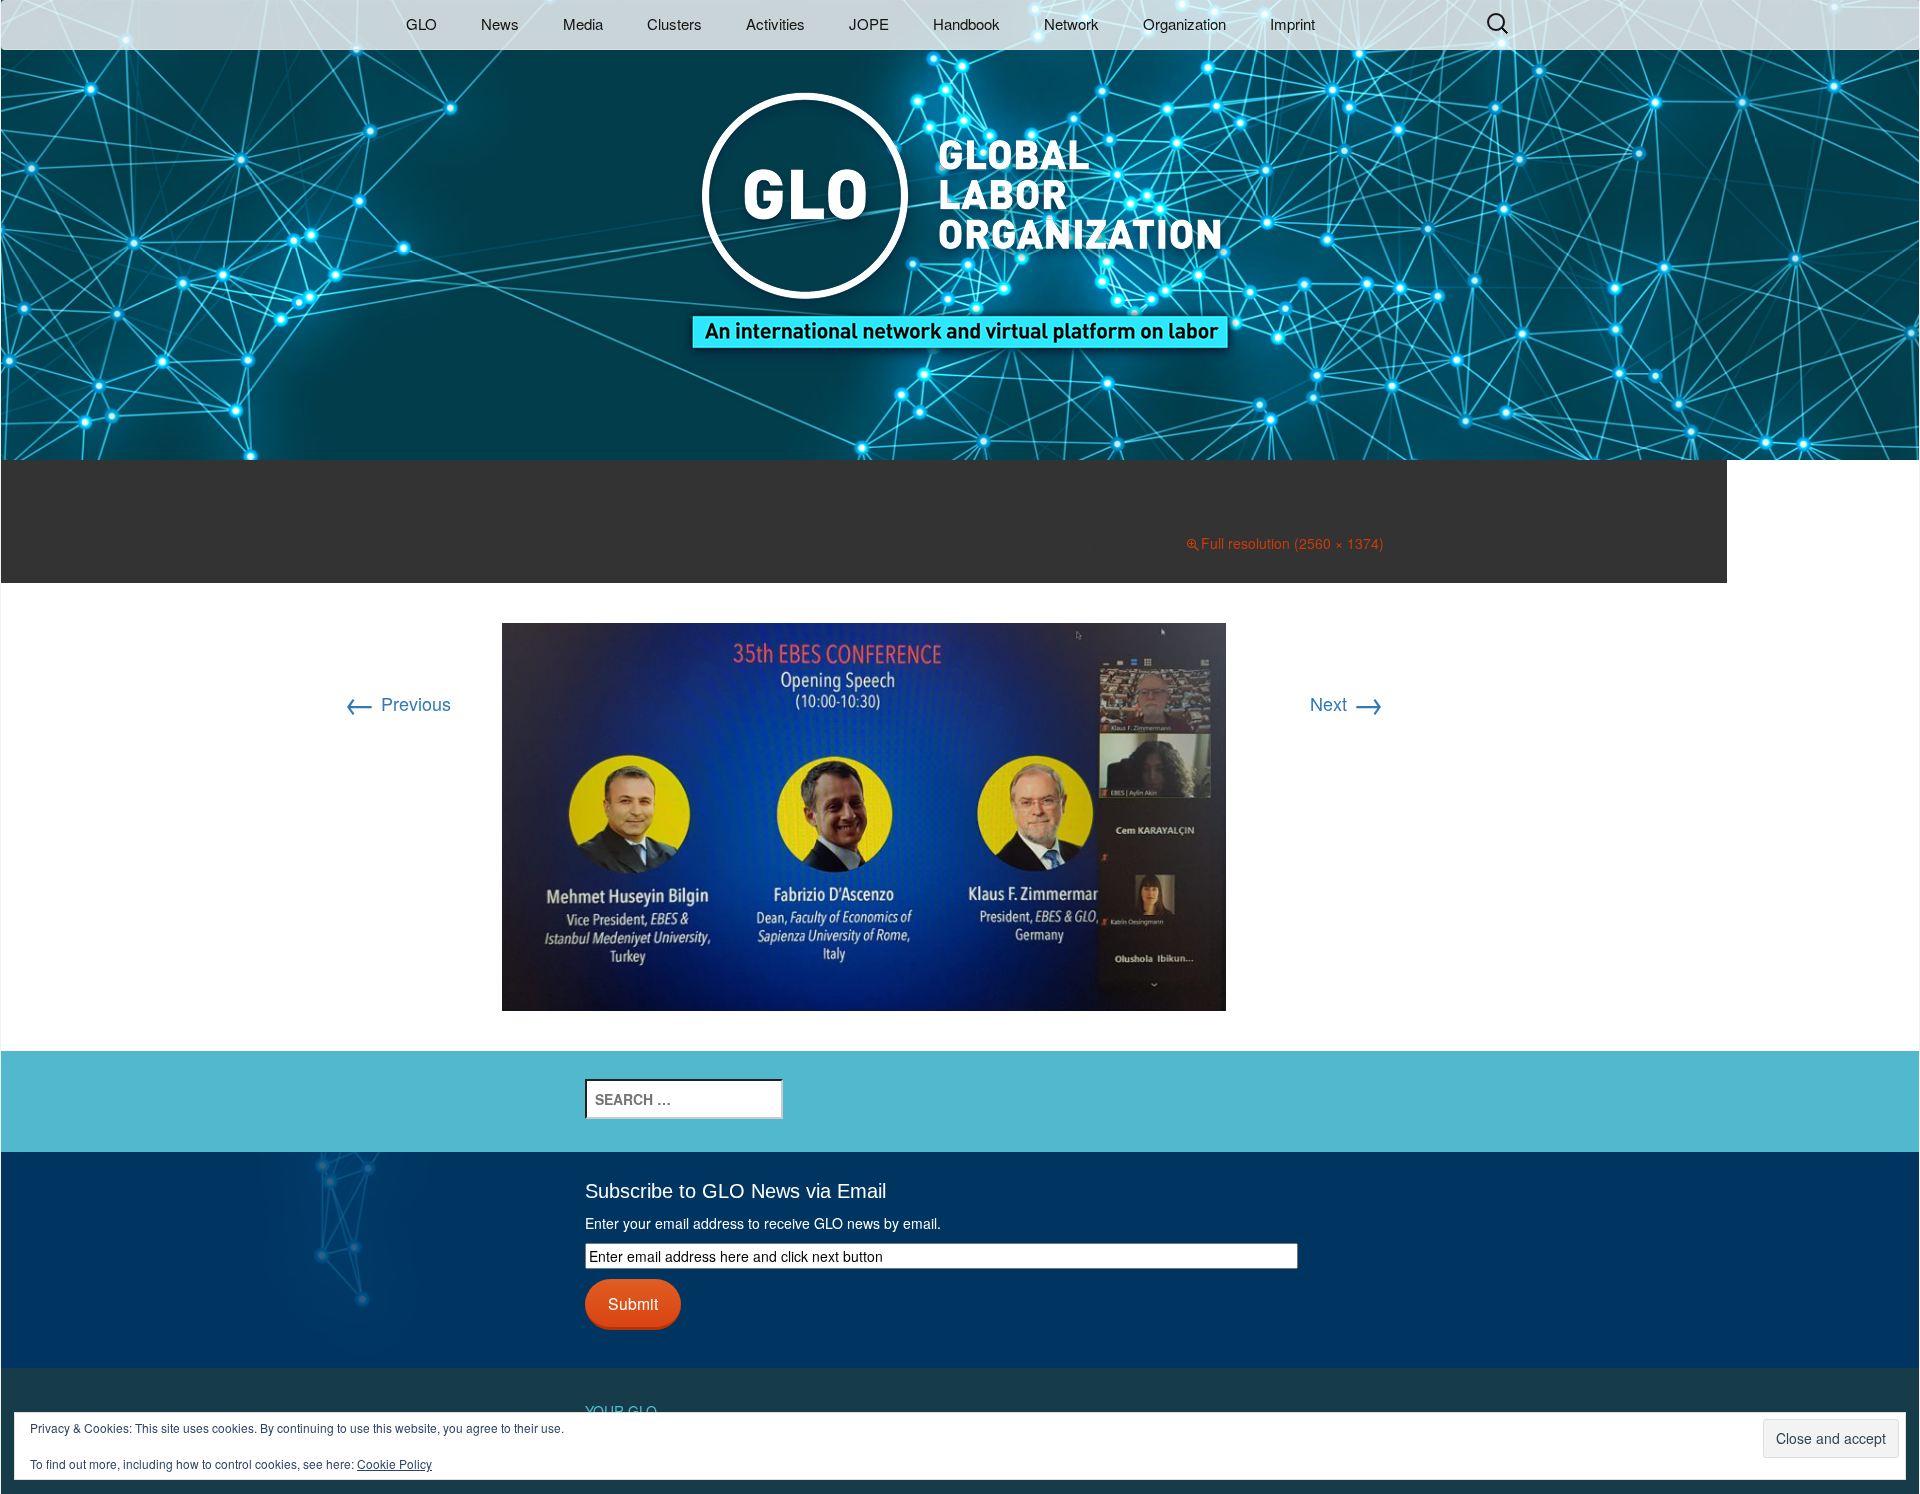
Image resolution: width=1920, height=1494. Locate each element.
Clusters (674, 23)
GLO (421, 23)
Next (1347, 703)
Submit (633, 1303)
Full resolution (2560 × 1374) (1292, 543)
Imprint (1292, 23)
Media (583, 23)
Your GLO (621, 1411)
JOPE (869, 23)
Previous (397, 703)
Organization (1184, 23)
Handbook (966, 23)
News (500, 23)
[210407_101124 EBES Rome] (864, 814)
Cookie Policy (394, 1463)
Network (1071, 23)
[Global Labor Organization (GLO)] (960, 205)
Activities (775, 23)
